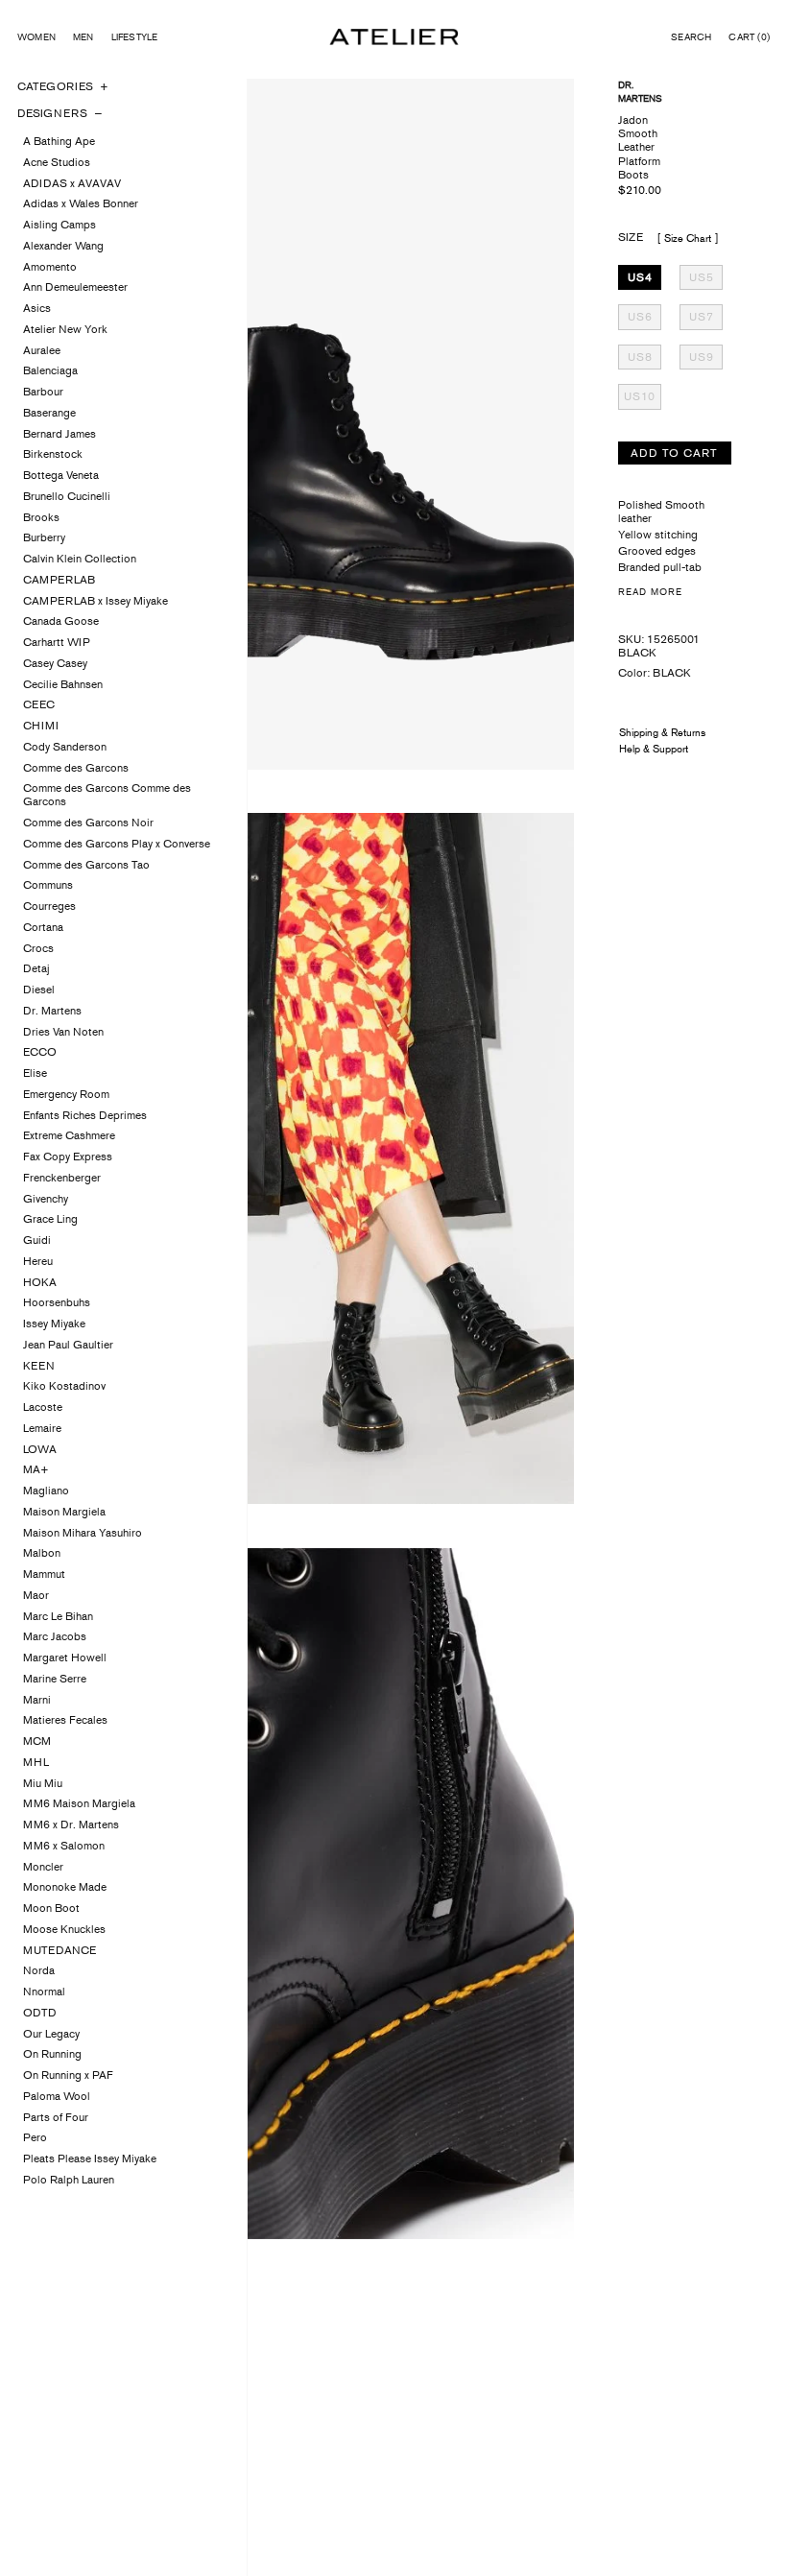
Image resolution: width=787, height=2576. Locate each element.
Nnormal (44, 1992)
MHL (36, 1762)
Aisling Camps (60, 225)
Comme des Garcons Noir (88, 823)
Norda (39, 1970)
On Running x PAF (68, 2075)
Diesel (39, 990)
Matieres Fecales (65, 1720)
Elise (35, 1073)
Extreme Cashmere (69, 1135)
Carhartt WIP (57, 642)
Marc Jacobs (55, 1636)
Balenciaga (50, 370)
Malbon (42, 1553)
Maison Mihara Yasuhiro (83, 1533)
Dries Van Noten (63, 1032)
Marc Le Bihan (58, 1616)
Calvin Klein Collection (80, 559)
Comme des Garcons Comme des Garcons (107, 795)
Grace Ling (50, 1219)
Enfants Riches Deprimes (85, 1115)
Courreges (49, 906)
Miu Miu (43, 1783)
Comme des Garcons (76, 768)
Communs (48, 885)
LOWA (40, 1449)
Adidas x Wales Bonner (81, 203)
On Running (52, 2054)
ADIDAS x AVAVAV (72, 183)
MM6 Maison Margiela (79, 1803)
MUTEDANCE (60, 1950)
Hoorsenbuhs (57, 1302)
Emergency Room (66, 1094)
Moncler (43, 1867)
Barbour (43, 392)
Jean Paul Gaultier (68, 1345)
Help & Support (654, 749)
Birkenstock (53, 454)
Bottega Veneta (61, 475)
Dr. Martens (52, 1011)
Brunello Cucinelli (67, 496)
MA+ (36, 1469)
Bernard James (60, 434)
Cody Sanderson (65, 747)
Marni (37, 1700)
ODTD (40, 2013)
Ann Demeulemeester (75, 287)
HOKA (40, 1282)
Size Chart (688, 238)
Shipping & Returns (662, 732)
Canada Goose (61, 621)
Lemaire (42, 1428)
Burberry (44, 537)
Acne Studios (57, 162)
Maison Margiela (64, 1512)
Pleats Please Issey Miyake (90, 2159)
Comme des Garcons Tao (86, 865)
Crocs (38, 948)
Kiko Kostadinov (64, 1386)
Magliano (46, 1491)
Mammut (44, 1574)
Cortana (43, 927)
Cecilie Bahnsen (63, 684)
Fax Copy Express (68, 1157)
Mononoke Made (65, 1887)
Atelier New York (65, 329)
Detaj (36, 968)
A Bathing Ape (59, 141)
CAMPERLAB (59, 580)
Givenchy (46, 1199)
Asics (37, 308)
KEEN (39, 1366)
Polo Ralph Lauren (69, 2180)
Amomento (50, 267)
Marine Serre (55, 1679)
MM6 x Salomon (64, 1846)
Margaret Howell (65, 1658)
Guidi (37, 1240)
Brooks (41, 517)
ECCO (40, 1052)
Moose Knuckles (64, 1929)
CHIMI (41, 726)
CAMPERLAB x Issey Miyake (95, 601)
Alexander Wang (63, 246)
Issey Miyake (54, 1324)
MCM (37, 1741)
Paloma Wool (57, 2096)
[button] (691, 37)
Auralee (42, 350)
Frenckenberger (62, 1178)
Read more (650, 592)
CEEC (39, 704)
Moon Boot (51, 1908)
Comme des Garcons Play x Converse (117, 844)
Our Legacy (51, 2034)
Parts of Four (56, 2117)
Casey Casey (55, 663)
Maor (36, 1595)
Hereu (38, 1261)
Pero (35, 2137)
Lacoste (43, 1407)
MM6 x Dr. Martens (71, 1825)
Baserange (49, 413)
